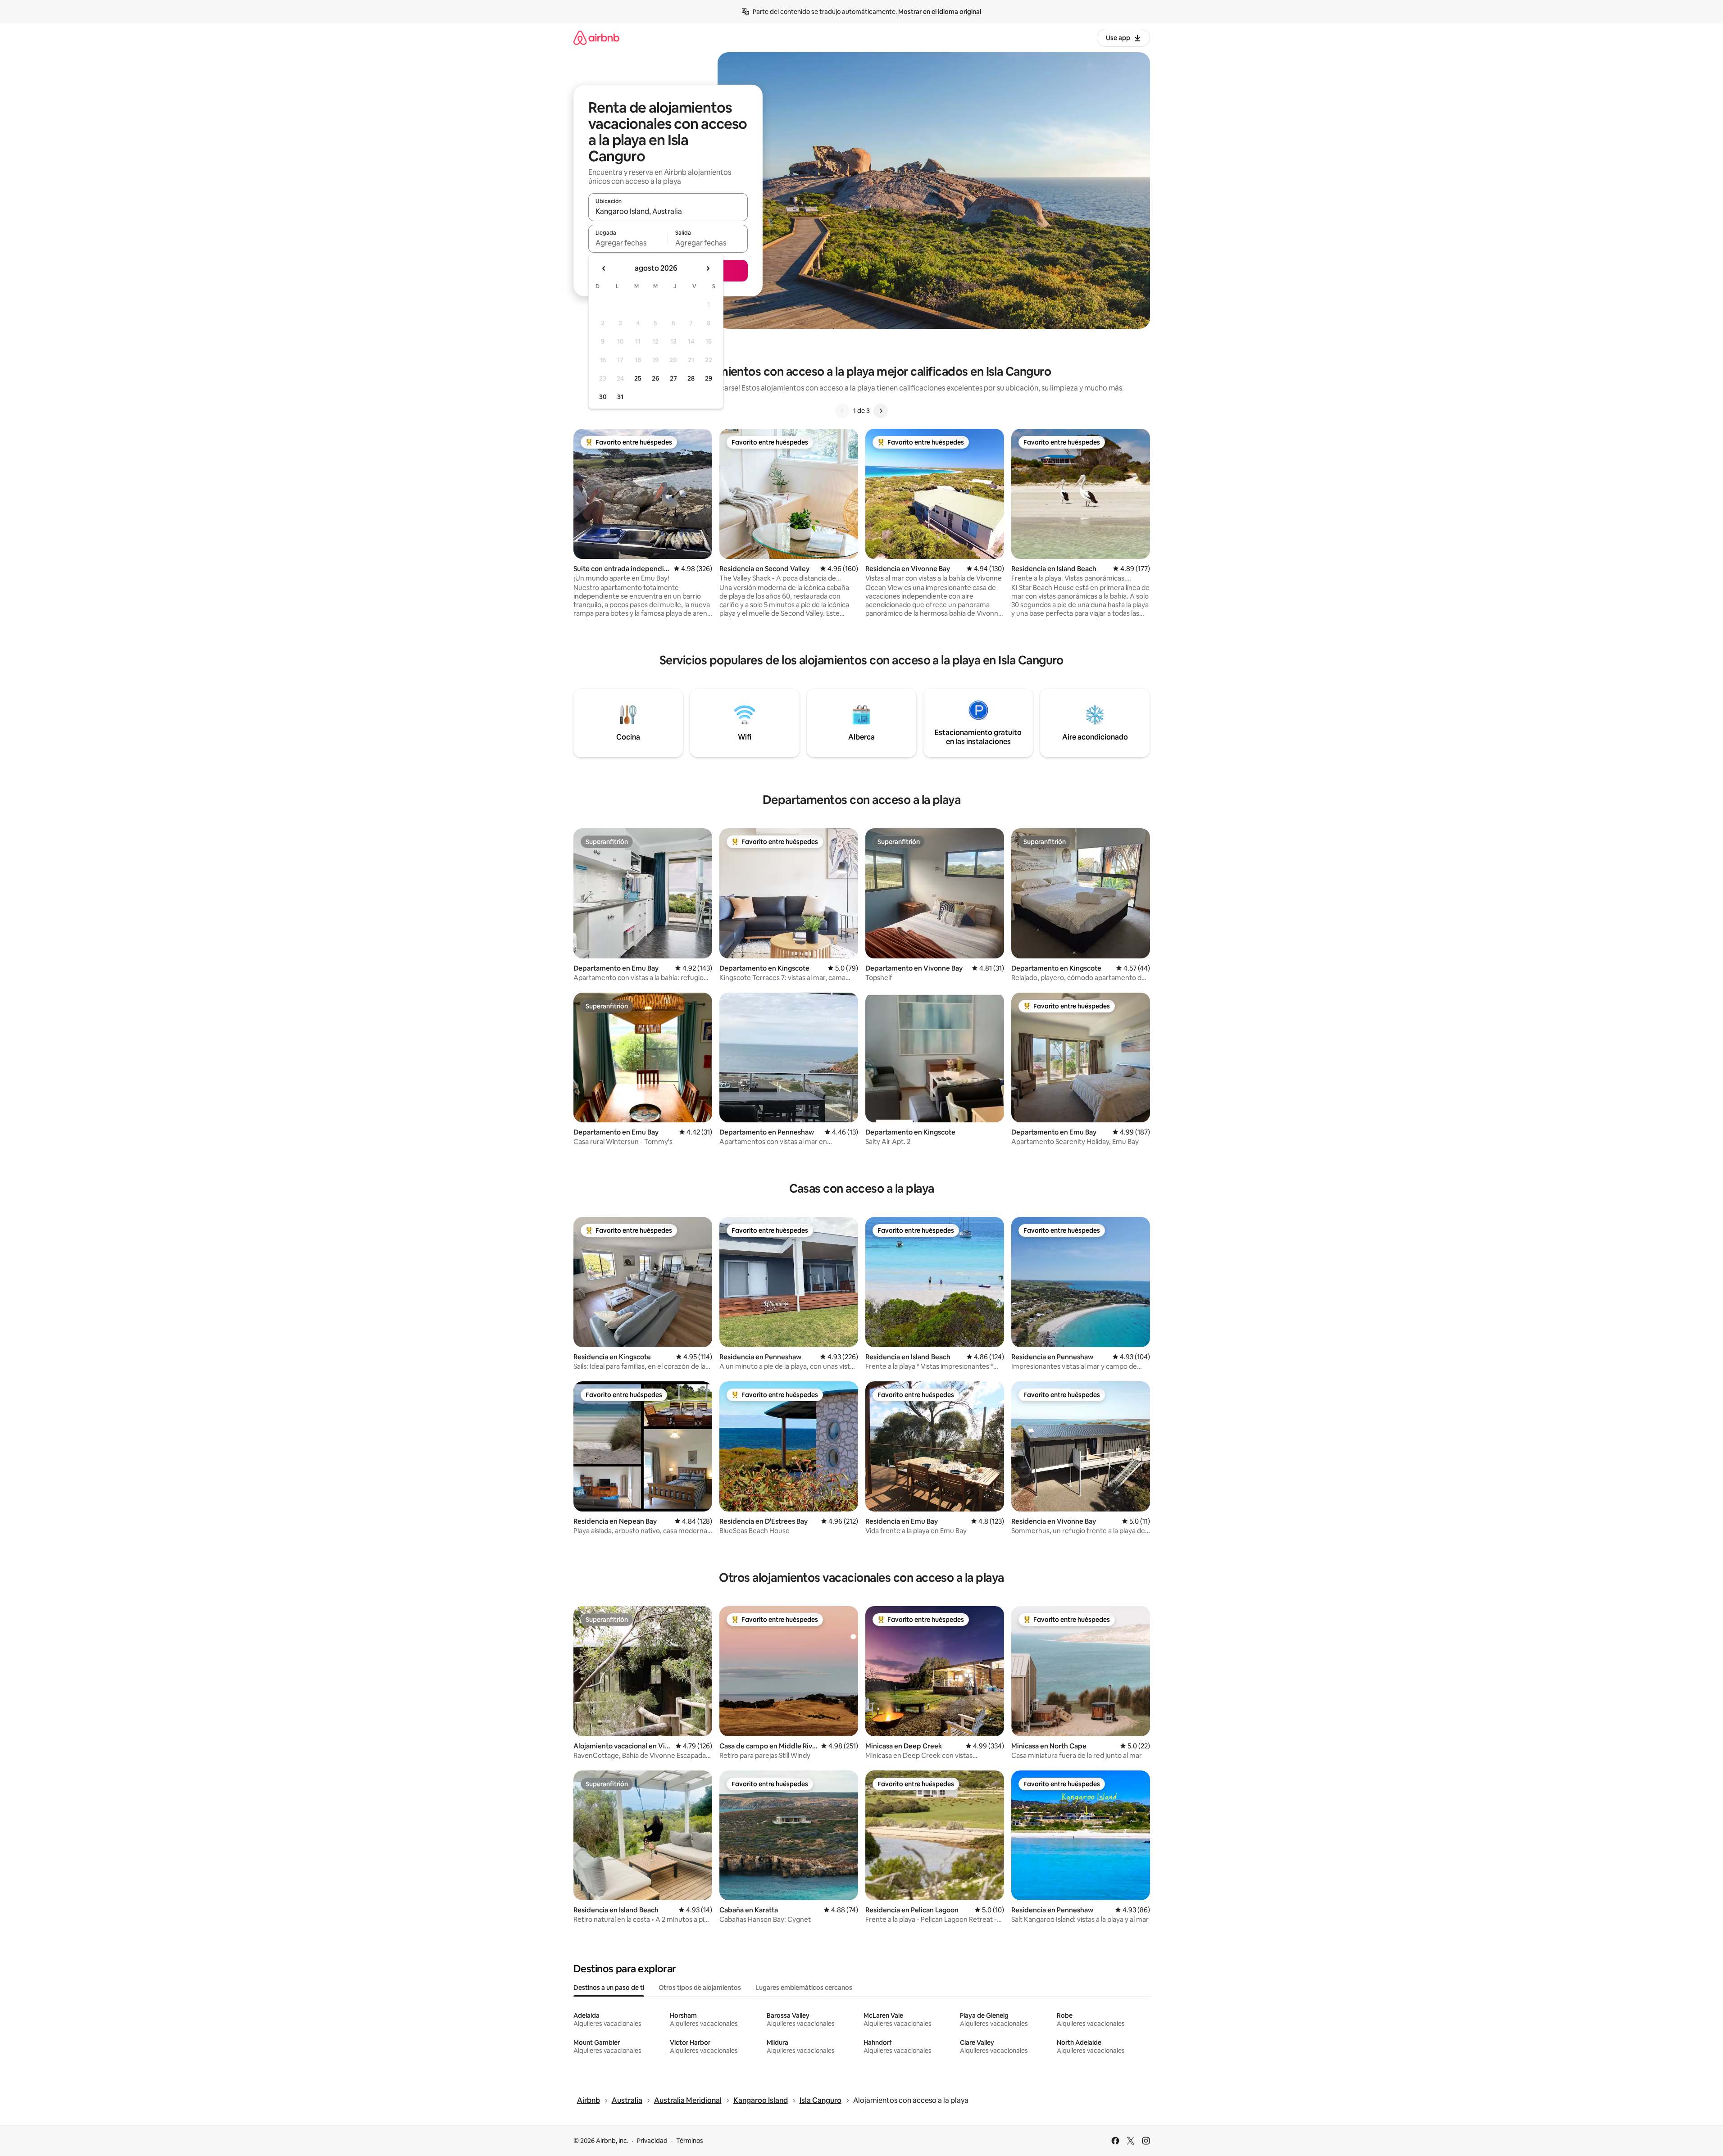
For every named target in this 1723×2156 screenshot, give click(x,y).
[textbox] (628, 243)
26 (655, 378)
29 (709, 378)
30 (603, 397)
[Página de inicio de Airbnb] (596, 38)
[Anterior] (842, 411)
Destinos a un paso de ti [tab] (609, 1988)
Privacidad (652, 2141)
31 (620, 397)
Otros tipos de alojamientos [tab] (700, 1988)
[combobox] (668, 211)
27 (673, 378)
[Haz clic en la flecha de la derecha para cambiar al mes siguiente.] (708, 268)
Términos (690, 2141)
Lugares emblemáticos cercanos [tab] (804, 1988)
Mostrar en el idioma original (940, 12)
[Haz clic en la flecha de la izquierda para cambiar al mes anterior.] (604, 268)
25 (638, 378)
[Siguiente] (881, 411)
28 (691, 378)
